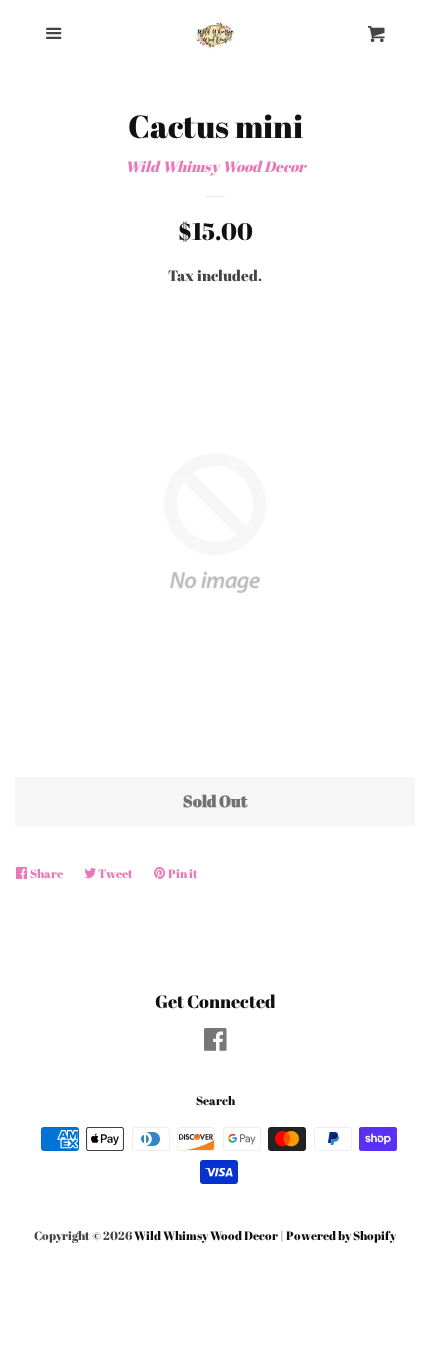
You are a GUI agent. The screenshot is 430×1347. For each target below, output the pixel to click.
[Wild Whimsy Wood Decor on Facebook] (215, 1043)
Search (215, 1100)
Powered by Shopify (341, 1235)
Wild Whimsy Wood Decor (215, 166)
